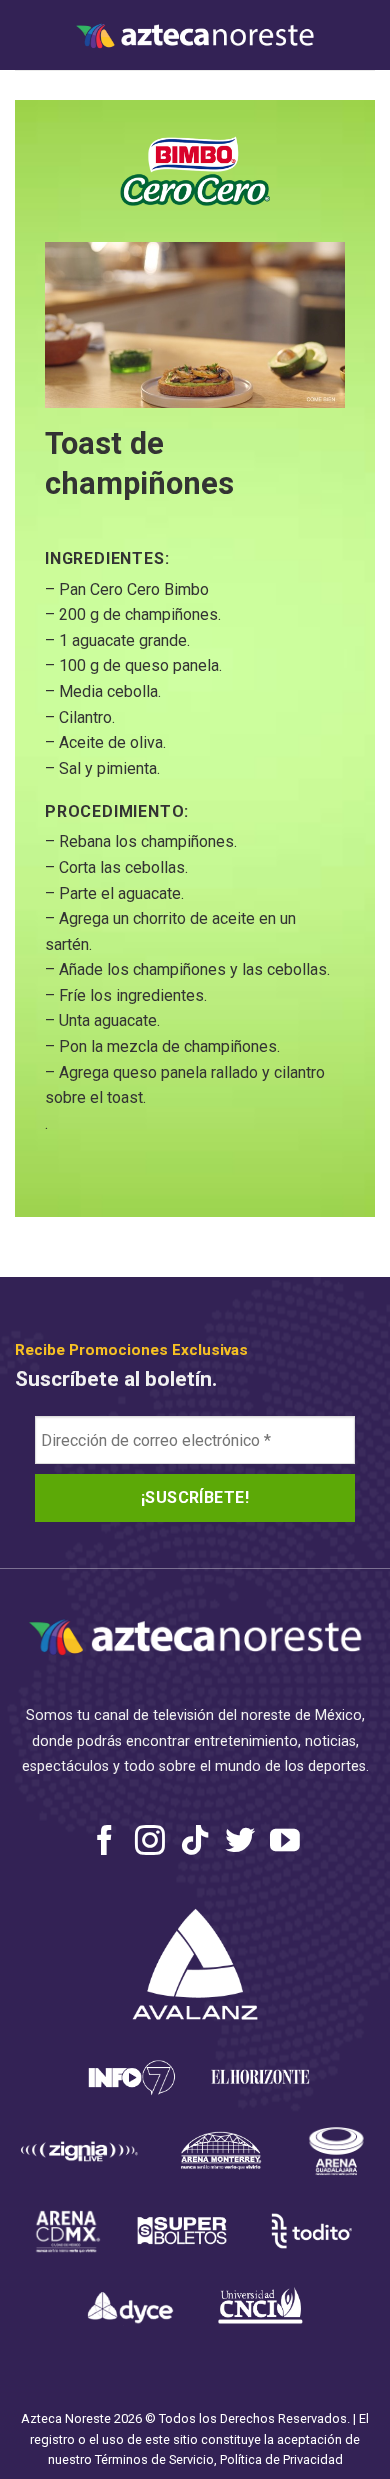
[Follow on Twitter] (240, 1842)
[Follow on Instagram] (150, 1842)
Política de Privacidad (281, 2459)
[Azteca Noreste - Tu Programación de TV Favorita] (195, 35)
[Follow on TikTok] (195, 1842)
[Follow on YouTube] (285, 1842)
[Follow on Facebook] (105, 1842)
